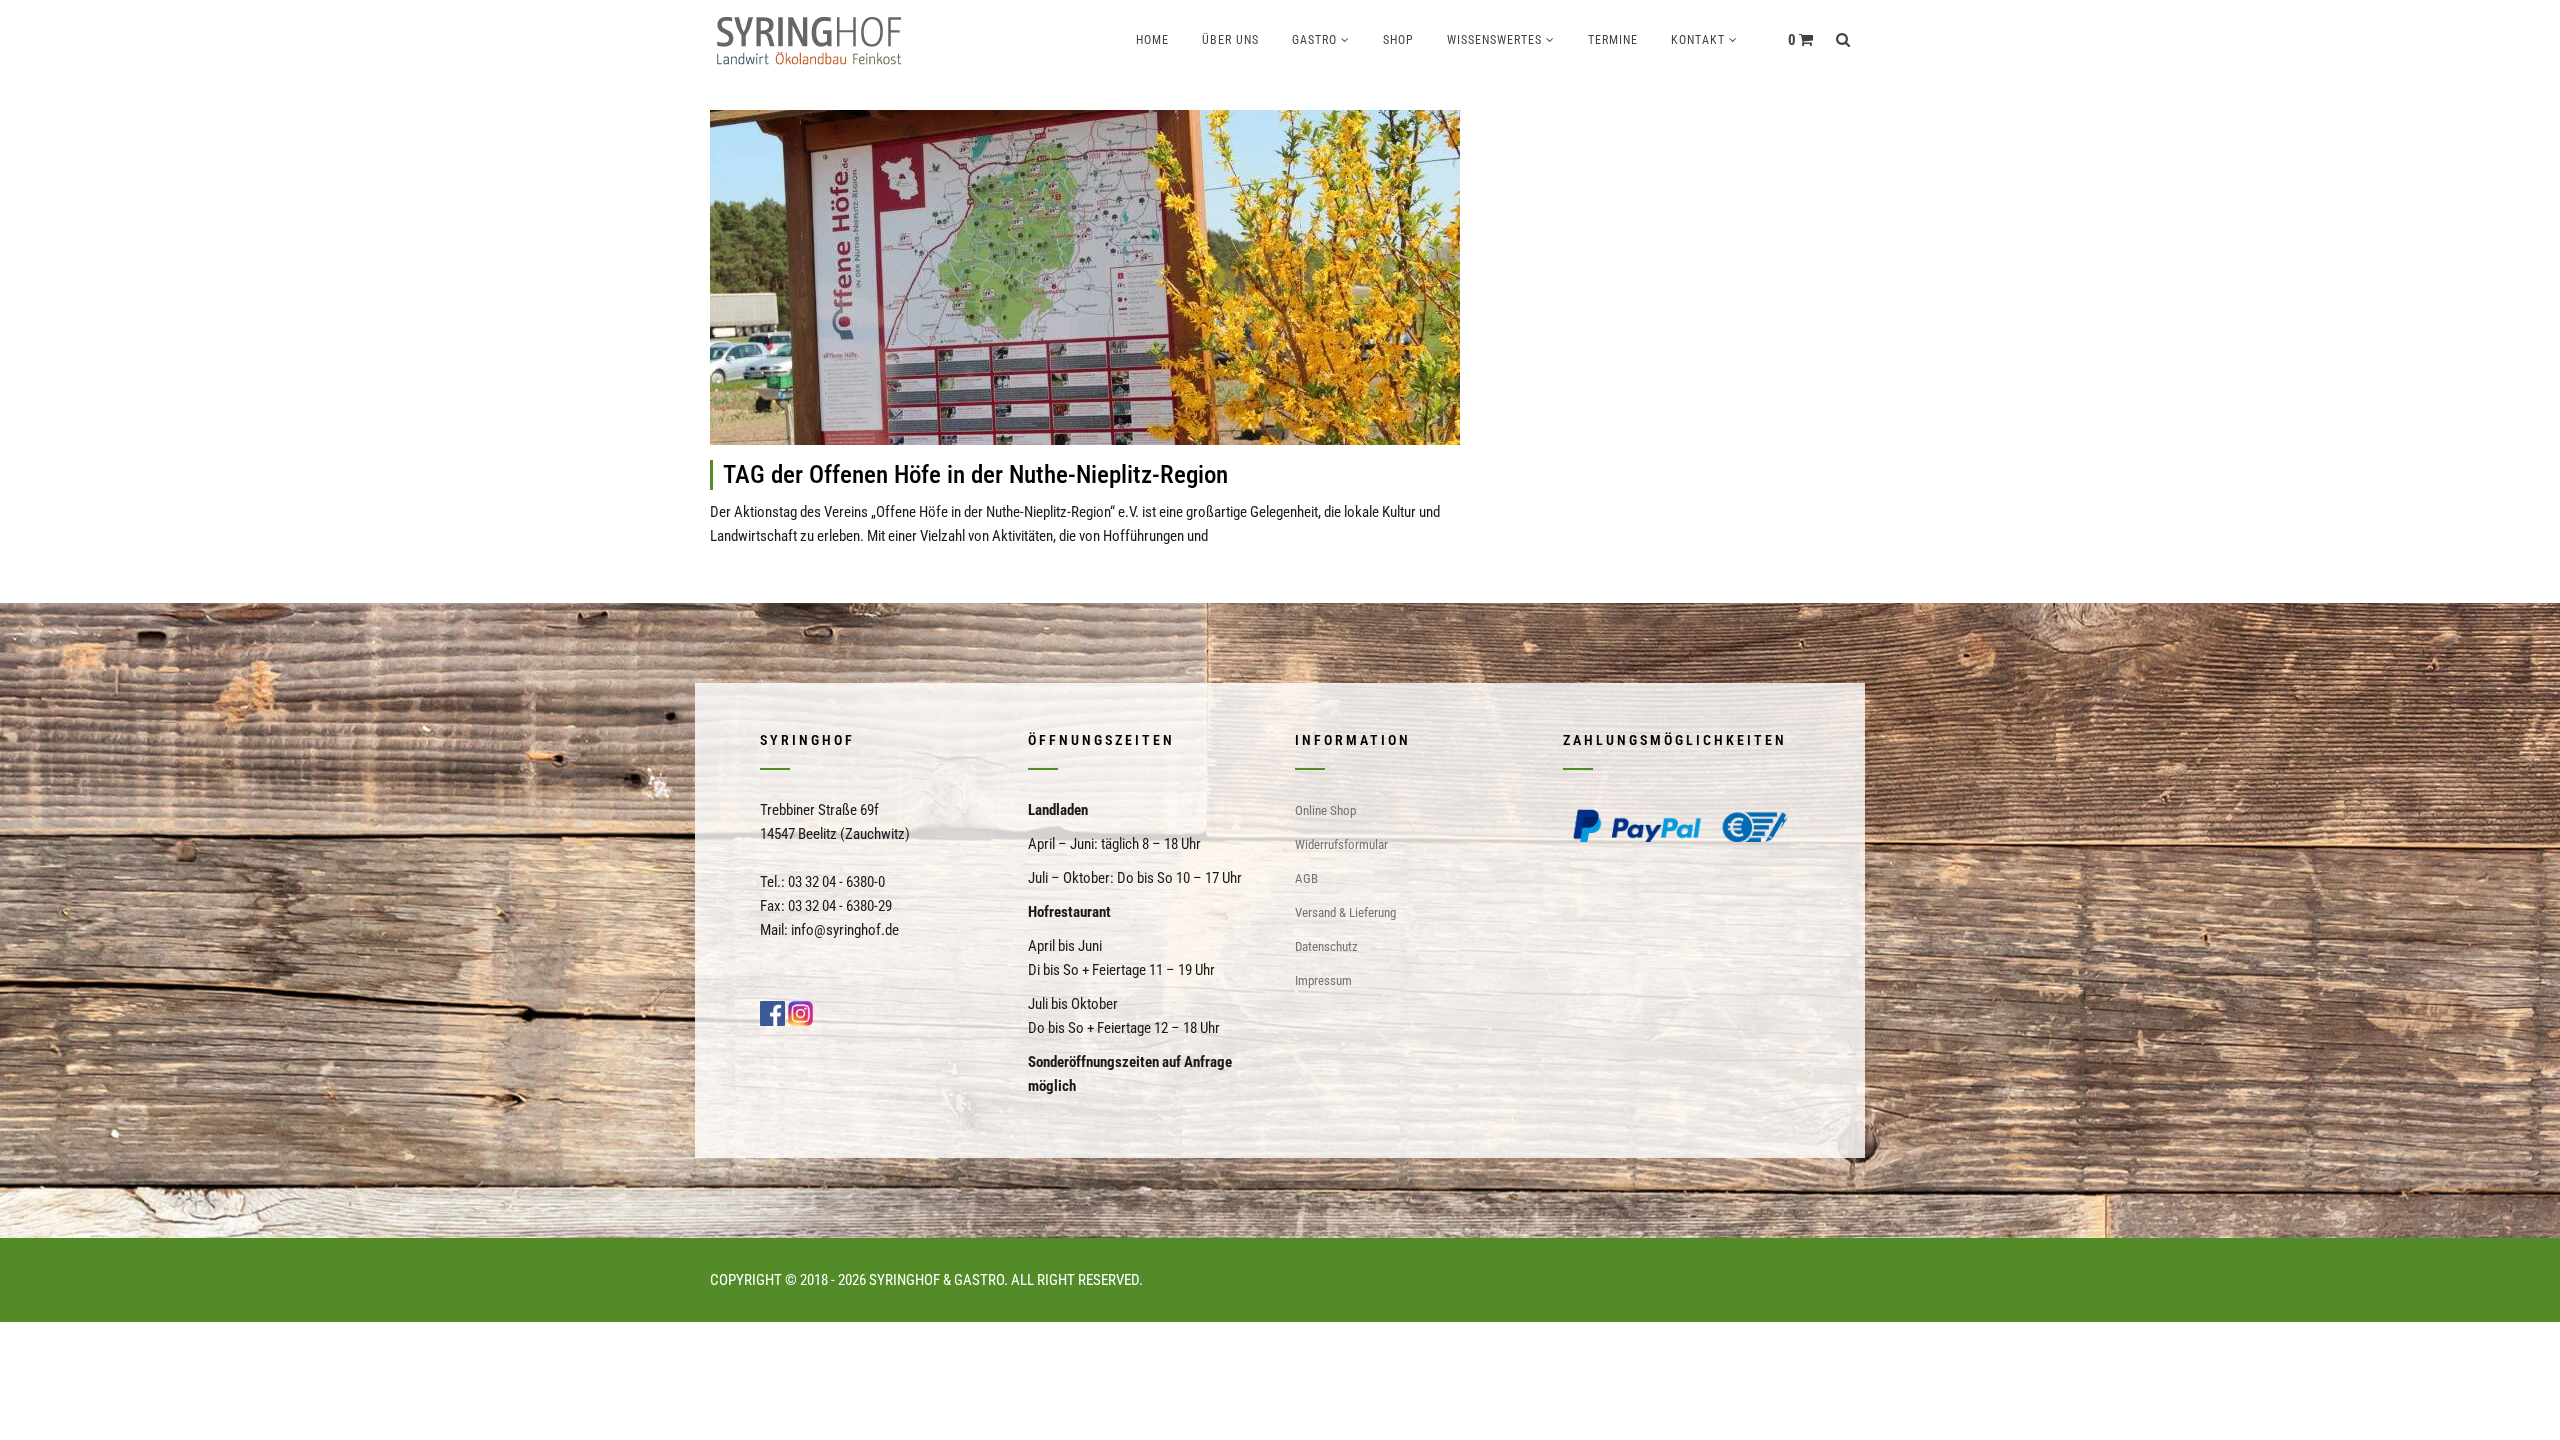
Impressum (1323, 980)
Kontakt (1698, 40)
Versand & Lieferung (1345, 912)
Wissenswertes (1494, 40)
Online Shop (1325, 810)
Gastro (1314, 40)
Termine (1613, 40)
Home (1152, 40)
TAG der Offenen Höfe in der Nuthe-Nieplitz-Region (975, 474)
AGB (1306, 878)
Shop (1398, 40)
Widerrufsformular (1341, 844)
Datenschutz (1326, 946)
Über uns (1230, 40)
